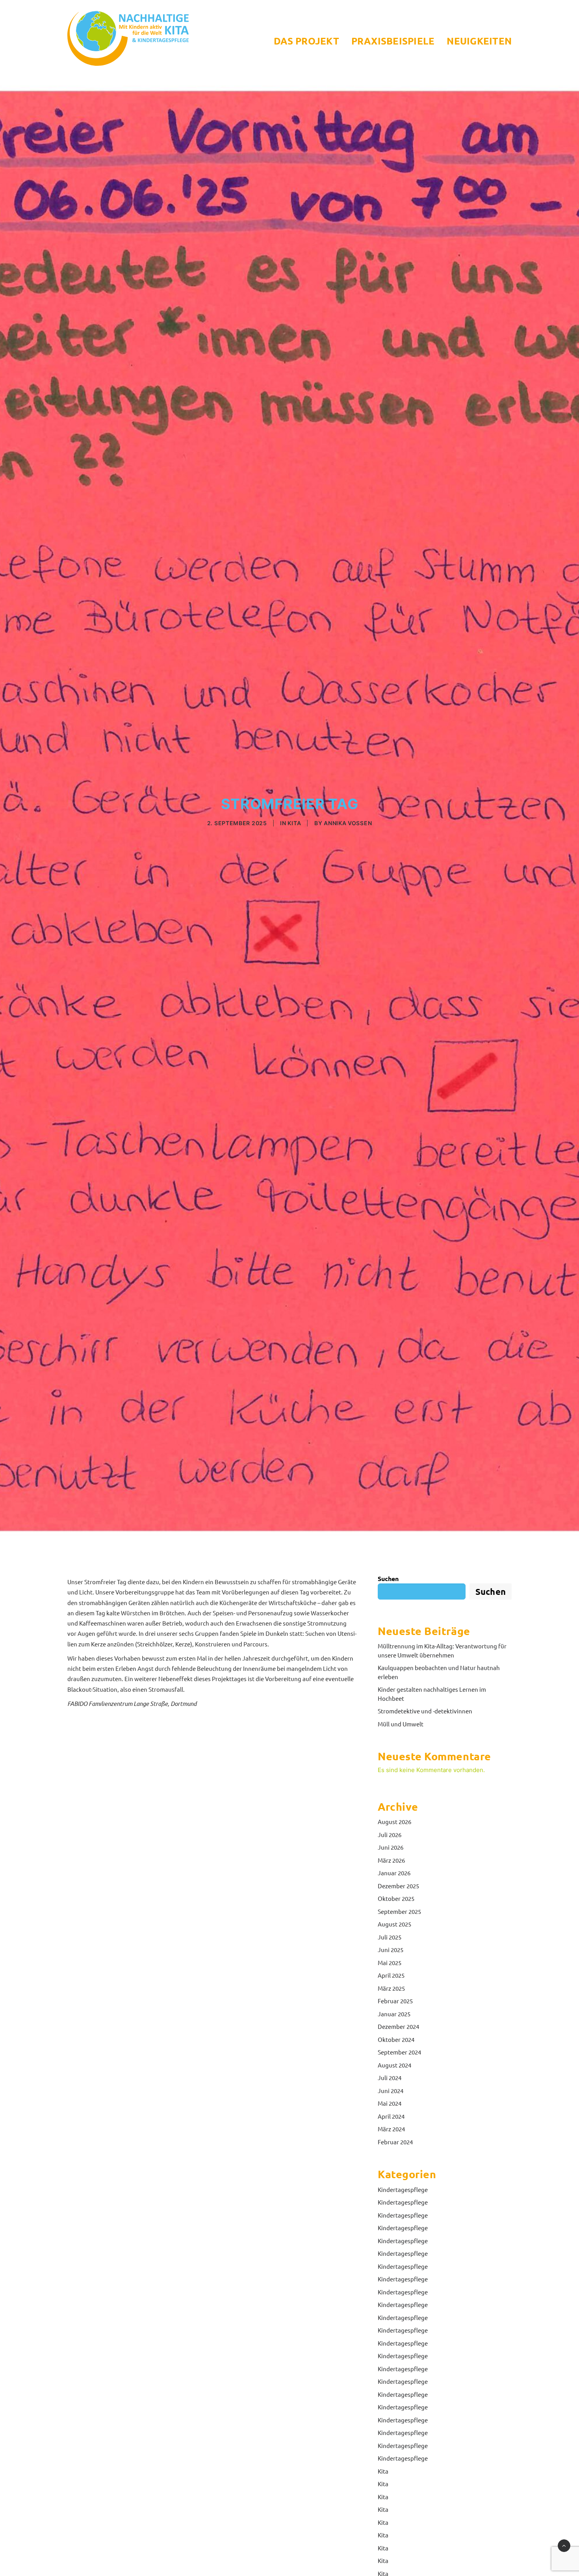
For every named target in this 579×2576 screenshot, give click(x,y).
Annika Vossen (348, 823)
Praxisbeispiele (393, 41)
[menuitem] (309, 41)
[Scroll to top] (564, 2545)
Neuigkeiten (479, 41)
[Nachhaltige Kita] (128, 38)
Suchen (388, 1578)
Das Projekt (306, 41)
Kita (294, 823)
